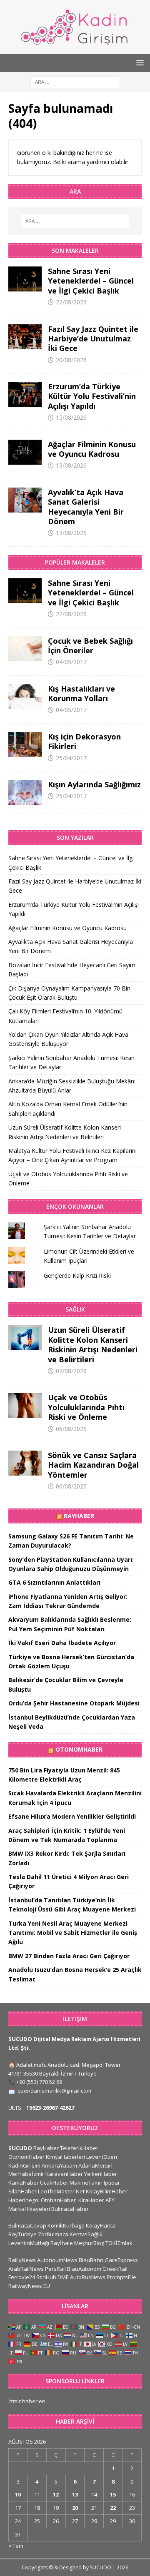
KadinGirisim (24, 2165)
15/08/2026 (71, 417)
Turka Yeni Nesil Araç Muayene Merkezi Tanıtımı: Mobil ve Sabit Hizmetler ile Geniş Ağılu (73, 1933)
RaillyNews (22, 2260)
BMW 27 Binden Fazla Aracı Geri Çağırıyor (69, 1956)
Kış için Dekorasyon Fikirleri (84, 741)
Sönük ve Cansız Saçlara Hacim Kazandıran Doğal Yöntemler (93, 1465)
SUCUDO (20, 2148)
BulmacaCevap (27, 2225)
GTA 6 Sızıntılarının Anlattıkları (54, 1582)
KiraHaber (92, 2200)
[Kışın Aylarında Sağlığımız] (25, 792)
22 (113, 2508)
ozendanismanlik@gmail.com (54, 2091)
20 (75, 2508)
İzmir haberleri (27, 2401)
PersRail (55, 2269)
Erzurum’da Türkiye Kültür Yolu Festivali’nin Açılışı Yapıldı (92, 396)
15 (113, 2494)
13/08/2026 (71, 465)
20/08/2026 (71, 360)
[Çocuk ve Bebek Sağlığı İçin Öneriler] (25, 649)
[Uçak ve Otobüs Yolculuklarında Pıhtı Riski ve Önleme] (25, 1405)
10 (18, 2494)
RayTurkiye (22, 2234)
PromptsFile (121, 2277)
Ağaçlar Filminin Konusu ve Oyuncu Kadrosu (92, 449)
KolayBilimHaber (107, 2191)
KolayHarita (101, 2225)
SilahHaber (22, 2191)
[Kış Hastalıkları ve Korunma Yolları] (25, 697)
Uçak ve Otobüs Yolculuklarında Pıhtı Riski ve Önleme (86, 1407)
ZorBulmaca (53, 2234)
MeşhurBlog (89, 2243)
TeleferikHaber (79, 2148)
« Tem (16, 2546)
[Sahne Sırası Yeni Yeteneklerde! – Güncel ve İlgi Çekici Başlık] (25, 279)
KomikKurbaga (66, 2225)
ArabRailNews (26, 2269)
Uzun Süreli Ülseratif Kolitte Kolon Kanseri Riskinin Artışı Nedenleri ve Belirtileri (93, 1344)
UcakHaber (54, 2183)
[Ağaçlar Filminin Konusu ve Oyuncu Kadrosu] (25, 452)
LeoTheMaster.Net (61, 2191)
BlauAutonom (84, 2269)
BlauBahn (91, 2260)
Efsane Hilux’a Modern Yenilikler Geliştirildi (72, 1816)
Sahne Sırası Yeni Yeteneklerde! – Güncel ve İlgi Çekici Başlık (91, 281)
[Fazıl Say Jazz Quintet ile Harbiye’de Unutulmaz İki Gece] (25, 337)
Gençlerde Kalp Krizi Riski (77, 1276)
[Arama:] (75, 81)
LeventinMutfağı (29, 2243)
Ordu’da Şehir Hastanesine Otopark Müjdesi (74, 1703)
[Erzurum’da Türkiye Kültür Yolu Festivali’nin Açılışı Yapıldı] (25, 394)
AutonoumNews (57, 2260)
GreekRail (115, 2269)
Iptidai (111, 2183)
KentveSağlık (86, 2234)
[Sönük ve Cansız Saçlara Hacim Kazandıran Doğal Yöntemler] (25, 1463)
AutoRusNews (88, 2277)
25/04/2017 (71, 758)
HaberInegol (24, 2200)
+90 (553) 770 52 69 (39, 2082)
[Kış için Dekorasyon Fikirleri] (25, 744)
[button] (139, 63)
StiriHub (46, 2277)
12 (56, 2494)
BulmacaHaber (70, 2209)
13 (75, 2494)
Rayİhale (62, 2243)
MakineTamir (86, 2183)
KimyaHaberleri (65, 2157)
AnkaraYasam (59, 2165)
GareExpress (121, 2260)
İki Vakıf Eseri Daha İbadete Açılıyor (62, 1643)
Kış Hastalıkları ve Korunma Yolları (81, 693)
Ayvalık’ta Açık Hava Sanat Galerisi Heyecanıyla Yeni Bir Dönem (86, 507)
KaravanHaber (64, 2174)
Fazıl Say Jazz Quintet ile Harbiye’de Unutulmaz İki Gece (93, 339)
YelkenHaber (101, 2174)
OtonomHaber (79, 1749)
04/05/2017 (71, 662)
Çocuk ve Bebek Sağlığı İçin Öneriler (90, 646)
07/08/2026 (71, 1371)
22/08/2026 (71, 302)
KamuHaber (24, 2183)
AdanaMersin (95, 2165)
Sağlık (75, 1309)
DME (63, 2277)
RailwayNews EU (29, 2286)
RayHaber (79, 1516)
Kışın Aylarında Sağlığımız (94, 784)
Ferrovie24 (22, 2277)
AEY (110, 2200)
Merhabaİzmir (26, 2174)
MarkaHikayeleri (29, 2209)
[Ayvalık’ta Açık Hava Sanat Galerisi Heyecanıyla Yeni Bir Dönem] (25, 500)
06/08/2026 (71, 1429)
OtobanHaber (58, 2200)
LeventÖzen (102, 2157)
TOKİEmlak (119, 2243)
